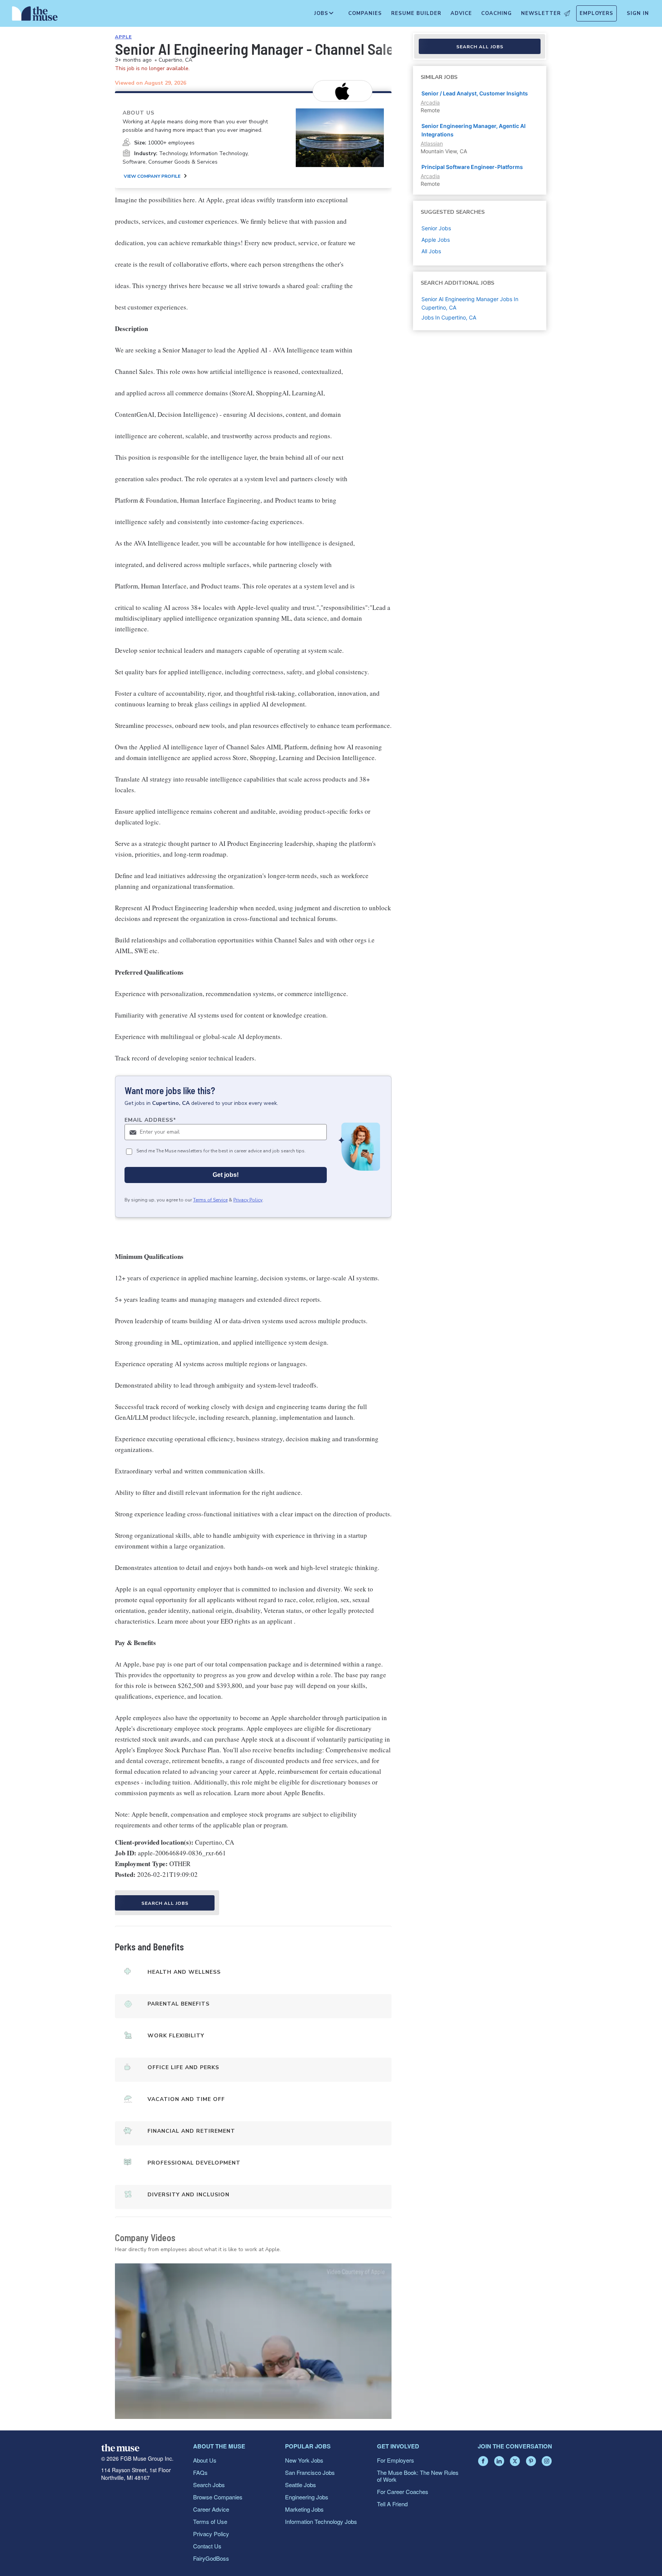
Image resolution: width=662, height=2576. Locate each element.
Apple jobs (436, 240)
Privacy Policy (248, 1200)
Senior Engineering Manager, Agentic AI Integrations (474, 130)
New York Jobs (304, 2460)
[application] (253, 2341)
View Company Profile (152, 176)
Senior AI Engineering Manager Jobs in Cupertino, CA (470, 303)
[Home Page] (35, 15)
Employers (596, 13)
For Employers (396, 2460)
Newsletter (541, 13)
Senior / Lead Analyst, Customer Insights (475, 93)
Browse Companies (218, 2497)
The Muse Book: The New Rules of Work (418, 2476)
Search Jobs (209, 2485)
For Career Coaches (403, 2492)
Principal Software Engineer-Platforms (472, 167)
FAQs (200, 2472)
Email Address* (150, 1120)
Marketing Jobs (304, 2509)
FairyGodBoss (211, 2558)
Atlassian (432, 143)
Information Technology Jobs (321, 2521)
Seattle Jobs (301, 2485)
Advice (461, 13)
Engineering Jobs (307, 2497)
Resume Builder (416, 13)
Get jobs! (226, 1175)
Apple (123, 37)
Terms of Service (210, 1200)
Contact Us (207, 2546)
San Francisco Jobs (310, 2472)
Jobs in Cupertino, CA (449, 317)
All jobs (431, 251)
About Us (205, 2460)
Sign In (638, 13)
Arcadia (430, 102)
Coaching (496, 13)
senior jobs (436, 228)
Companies (365, 13)
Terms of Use (210, 2521)
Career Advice (211, 2509)
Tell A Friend (392, 2504)
